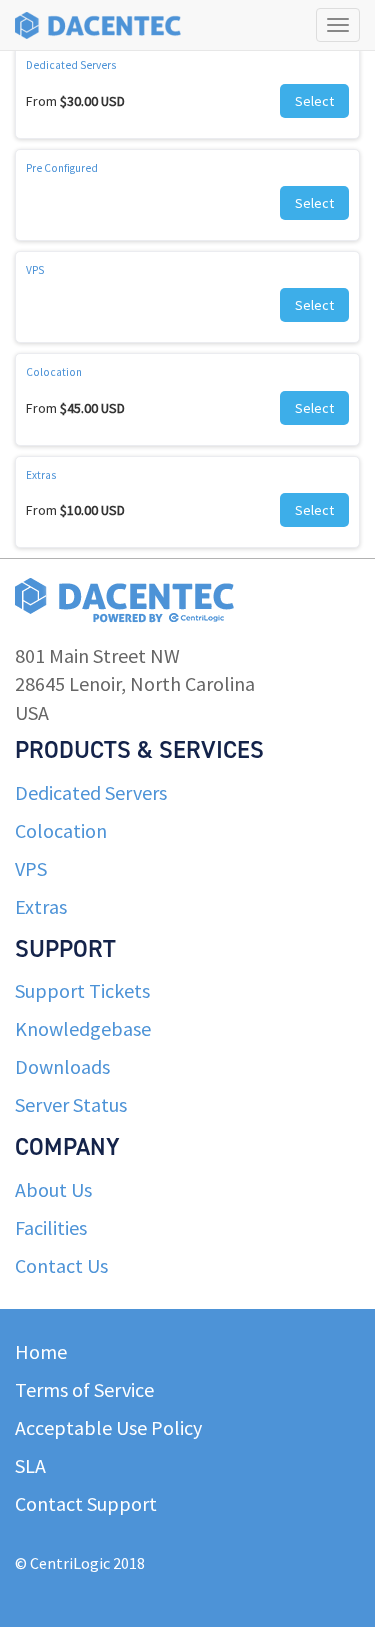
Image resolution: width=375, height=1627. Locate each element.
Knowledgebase (83, 1028)
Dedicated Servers (71, 65)
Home (41, 1351)
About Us (53, 1189)
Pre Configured (62, 168)
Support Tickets (82, 990)
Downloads (62, 1066)
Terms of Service (84, 1389)
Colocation (54, 372)
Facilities (51, 1227)
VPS (35, 270)
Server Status (71, 1104)
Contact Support (86, 1503)
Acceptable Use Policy (108, 1427)
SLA (30, 1465)
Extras (41, 475)
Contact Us (61, 1265)
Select (314, 101)
